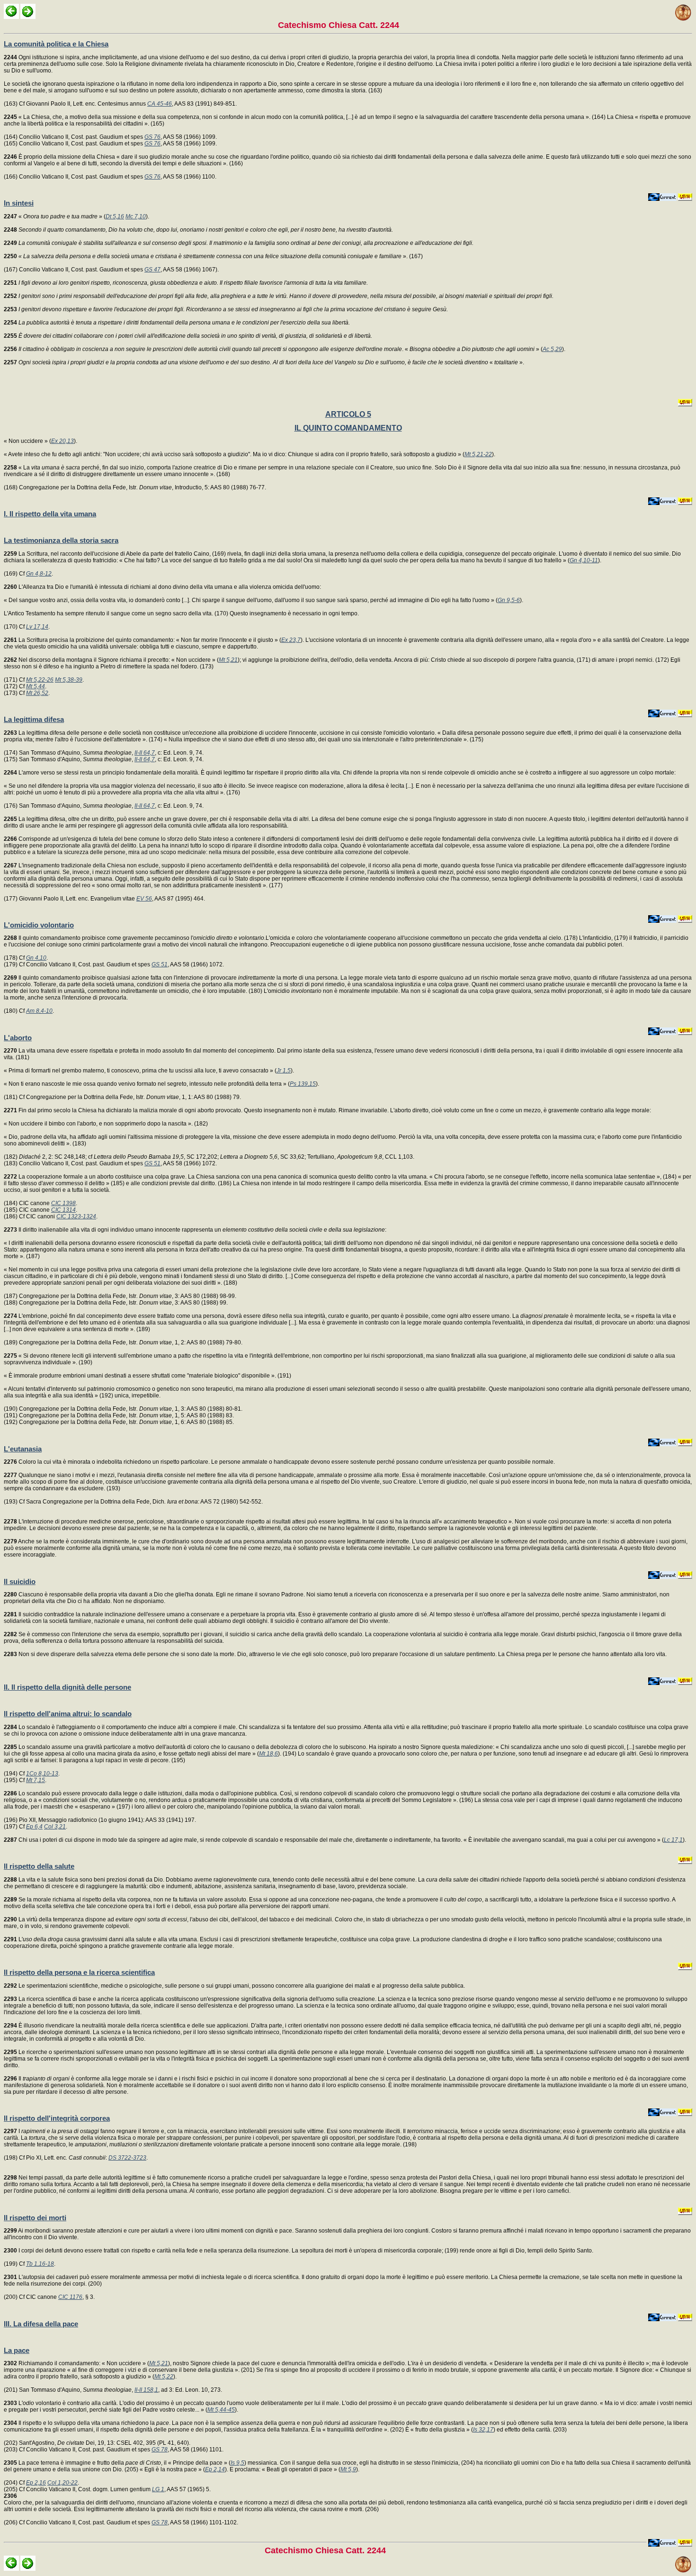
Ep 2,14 (215, 2469)
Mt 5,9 (348, 2469)
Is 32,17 (483, 2430)
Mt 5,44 (36, 686)
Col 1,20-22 (62, 2483)
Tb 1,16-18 (40, 2264)
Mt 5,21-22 (478, 454)
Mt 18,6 (268, 1754)
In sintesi (19, 203)
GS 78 (160, 2450)
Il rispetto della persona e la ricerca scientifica (79, 1972)
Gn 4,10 (36, 958)
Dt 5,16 (115, 216)
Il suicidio (20, 1581)
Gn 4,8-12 (39, 574)
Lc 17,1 (673, 1840)
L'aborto (18, 1038)
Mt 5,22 (164, 2377)
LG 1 (158, 2489)
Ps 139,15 (303, 1084)
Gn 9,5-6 (509, 600)
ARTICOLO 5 (348, 414)
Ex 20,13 (62, 441)
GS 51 (160, 964)
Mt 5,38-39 (69, 680)
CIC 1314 (63, 1210)
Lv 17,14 (37, 627)
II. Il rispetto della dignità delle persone (67, 1687)
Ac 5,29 (552, 349)
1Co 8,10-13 (42, 1774)
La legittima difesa (34, 719)
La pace (17, 2350)
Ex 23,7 (291, 640)
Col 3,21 (55, 1827)
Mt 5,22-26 (40, 680)
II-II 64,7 (145, 753)
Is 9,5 (237, 2463)
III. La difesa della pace (41, 2324)
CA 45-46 (160, 104)
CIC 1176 (70, 2297)
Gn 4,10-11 (584, 560)
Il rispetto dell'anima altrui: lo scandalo (68, 1714)
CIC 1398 (63, 1203)
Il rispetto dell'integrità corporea (57, 2118)
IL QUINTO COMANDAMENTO (348, 428)
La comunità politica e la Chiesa (56, 44)
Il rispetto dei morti (35, 2218)
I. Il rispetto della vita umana (50, 514)
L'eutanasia (23, 1449)
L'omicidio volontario (39, 925)
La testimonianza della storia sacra (61, 540)
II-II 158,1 (146, 2390)
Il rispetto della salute (39, 1866)
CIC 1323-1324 (76, 1216)
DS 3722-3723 (127, 2158)
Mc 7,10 (136, 216)
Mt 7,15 (36, 1780)
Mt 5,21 (228, 660)
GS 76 (152, 137)
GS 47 (152, 270)
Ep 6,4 (34, 1827)
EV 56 (144, 899)
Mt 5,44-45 (221, 2410)
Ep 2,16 (36, 2483)
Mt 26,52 (37, 693)
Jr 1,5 (284, 1071)
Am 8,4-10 (39, 1011)
